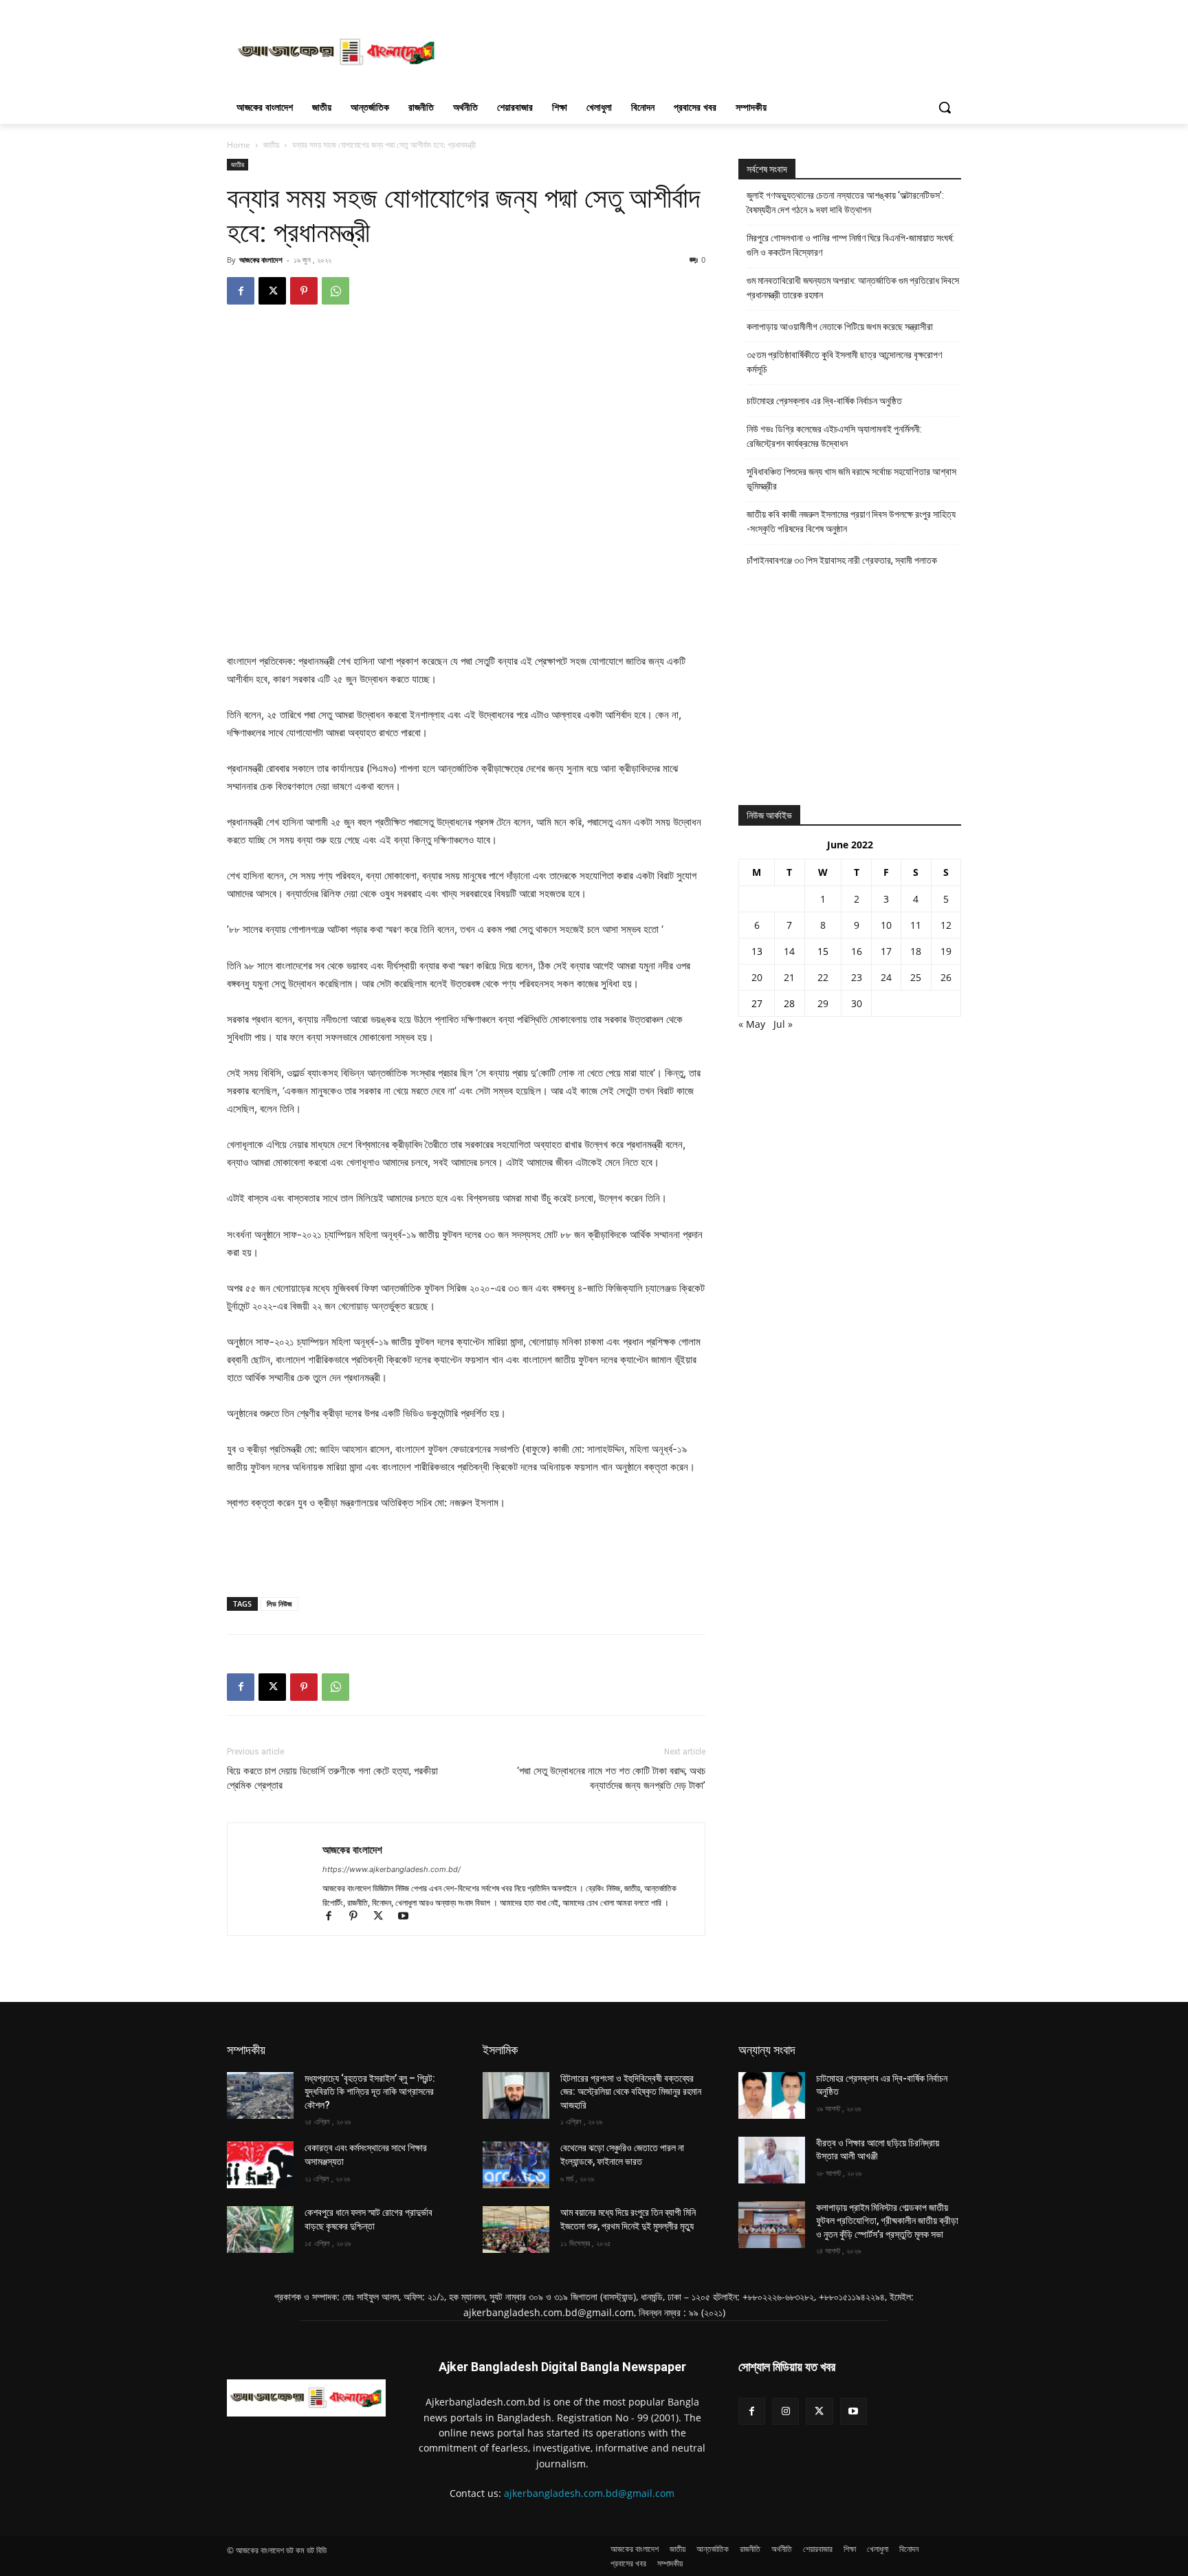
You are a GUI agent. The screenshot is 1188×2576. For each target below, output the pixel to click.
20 (757, 977)
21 (789, 977)
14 (789, 951)
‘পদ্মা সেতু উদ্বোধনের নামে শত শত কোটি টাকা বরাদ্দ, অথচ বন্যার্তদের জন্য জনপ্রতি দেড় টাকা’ (611, 1778)
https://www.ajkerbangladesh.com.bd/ (392, 1869)
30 (857, 1003)
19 (946, 951)
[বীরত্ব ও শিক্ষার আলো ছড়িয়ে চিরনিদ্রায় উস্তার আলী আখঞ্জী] (772, 2160)
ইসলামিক (500, 2050)
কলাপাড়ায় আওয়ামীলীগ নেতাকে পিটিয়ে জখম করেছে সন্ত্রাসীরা (840, 327)
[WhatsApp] (335, 291)
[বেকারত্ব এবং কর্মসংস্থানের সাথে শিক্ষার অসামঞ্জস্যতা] (260, 2165)
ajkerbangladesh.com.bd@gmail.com (589, 2493)
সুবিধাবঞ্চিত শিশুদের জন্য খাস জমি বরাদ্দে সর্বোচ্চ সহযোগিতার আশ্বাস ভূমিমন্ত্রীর (851, 479)
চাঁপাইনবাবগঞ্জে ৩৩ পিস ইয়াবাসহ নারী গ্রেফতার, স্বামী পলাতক (842, 560)
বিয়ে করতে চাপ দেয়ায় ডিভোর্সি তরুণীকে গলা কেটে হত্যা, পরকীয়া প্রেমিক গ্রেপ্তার (332, 1778)
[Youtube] (408, 1917)
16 (857, 951)
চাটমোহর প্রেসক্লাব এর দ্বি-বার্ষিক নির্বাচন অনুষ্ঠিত (824, 401)
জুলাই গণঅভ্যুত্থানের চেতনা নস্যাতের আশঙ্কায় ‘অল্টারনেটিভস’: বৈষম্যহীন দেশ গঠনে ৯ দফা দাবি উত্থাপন (845, 202)
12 (946, 925)
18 (916, 951)
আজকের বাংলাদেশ (261, 260)
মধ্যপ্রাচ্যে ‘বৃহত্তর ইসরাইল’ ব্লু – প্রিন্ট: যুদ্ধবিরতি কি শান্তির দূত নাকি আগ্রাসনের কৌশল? (370, 2092)
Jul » (783, 1024)
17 (886, 951)
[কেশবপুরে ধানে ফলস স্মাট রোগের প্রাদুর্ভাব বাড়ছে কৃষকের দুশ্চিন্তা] (260, 2230)
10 (886, 925)
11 (916, 925)
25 (916, 977)
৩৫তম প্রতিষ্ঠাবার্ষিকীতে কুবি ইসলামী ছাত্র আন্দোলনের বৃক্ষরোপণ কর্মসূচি (844, 362)
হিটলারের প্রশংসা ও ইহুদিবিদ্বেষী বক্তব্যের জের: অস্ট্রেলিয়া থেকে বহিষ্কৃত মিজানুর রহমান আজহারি (631, 2092)
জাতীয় (271, 145)
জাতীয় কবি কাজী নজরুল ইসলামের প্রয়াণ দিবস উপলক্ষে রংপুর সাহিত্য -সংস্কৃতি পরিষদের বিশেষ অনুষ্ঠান (851, 521)
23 (857, 977)
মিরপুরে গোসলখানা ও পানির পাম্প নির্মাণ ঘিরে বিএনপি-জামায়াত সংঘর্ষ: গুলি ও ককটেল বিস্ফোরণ (850, 245)
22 (823, 977)
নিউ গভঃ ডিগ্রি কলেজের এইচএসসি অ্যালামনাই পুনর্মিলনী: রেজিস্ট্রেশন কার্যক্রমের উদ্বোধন (834, 436)
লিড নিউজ (279, 1604)
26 (946, 977)
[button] (945, 107)
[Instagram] (785, 2411)
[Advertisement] (697, 50)
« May (752, 1024)
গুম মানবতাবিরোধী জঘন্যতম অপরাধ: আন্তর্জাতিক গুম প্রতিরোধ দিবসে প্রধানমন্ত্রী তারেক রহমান (853, 288)
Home (239, 145)
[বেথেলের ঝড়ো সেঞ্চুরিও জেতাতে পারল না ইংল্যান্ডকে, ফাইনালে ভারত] (516, 2165)
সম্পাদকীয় (246, 2050)
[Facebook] (241, 291)
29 (823, 1003)
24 (886, 977)
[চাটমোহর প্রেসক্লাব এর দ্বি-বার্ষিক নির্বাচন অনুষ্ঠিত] (772, 2095)
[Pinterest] (304, 291)
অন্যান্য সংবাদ (767, 2050)
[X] (272, 291)
